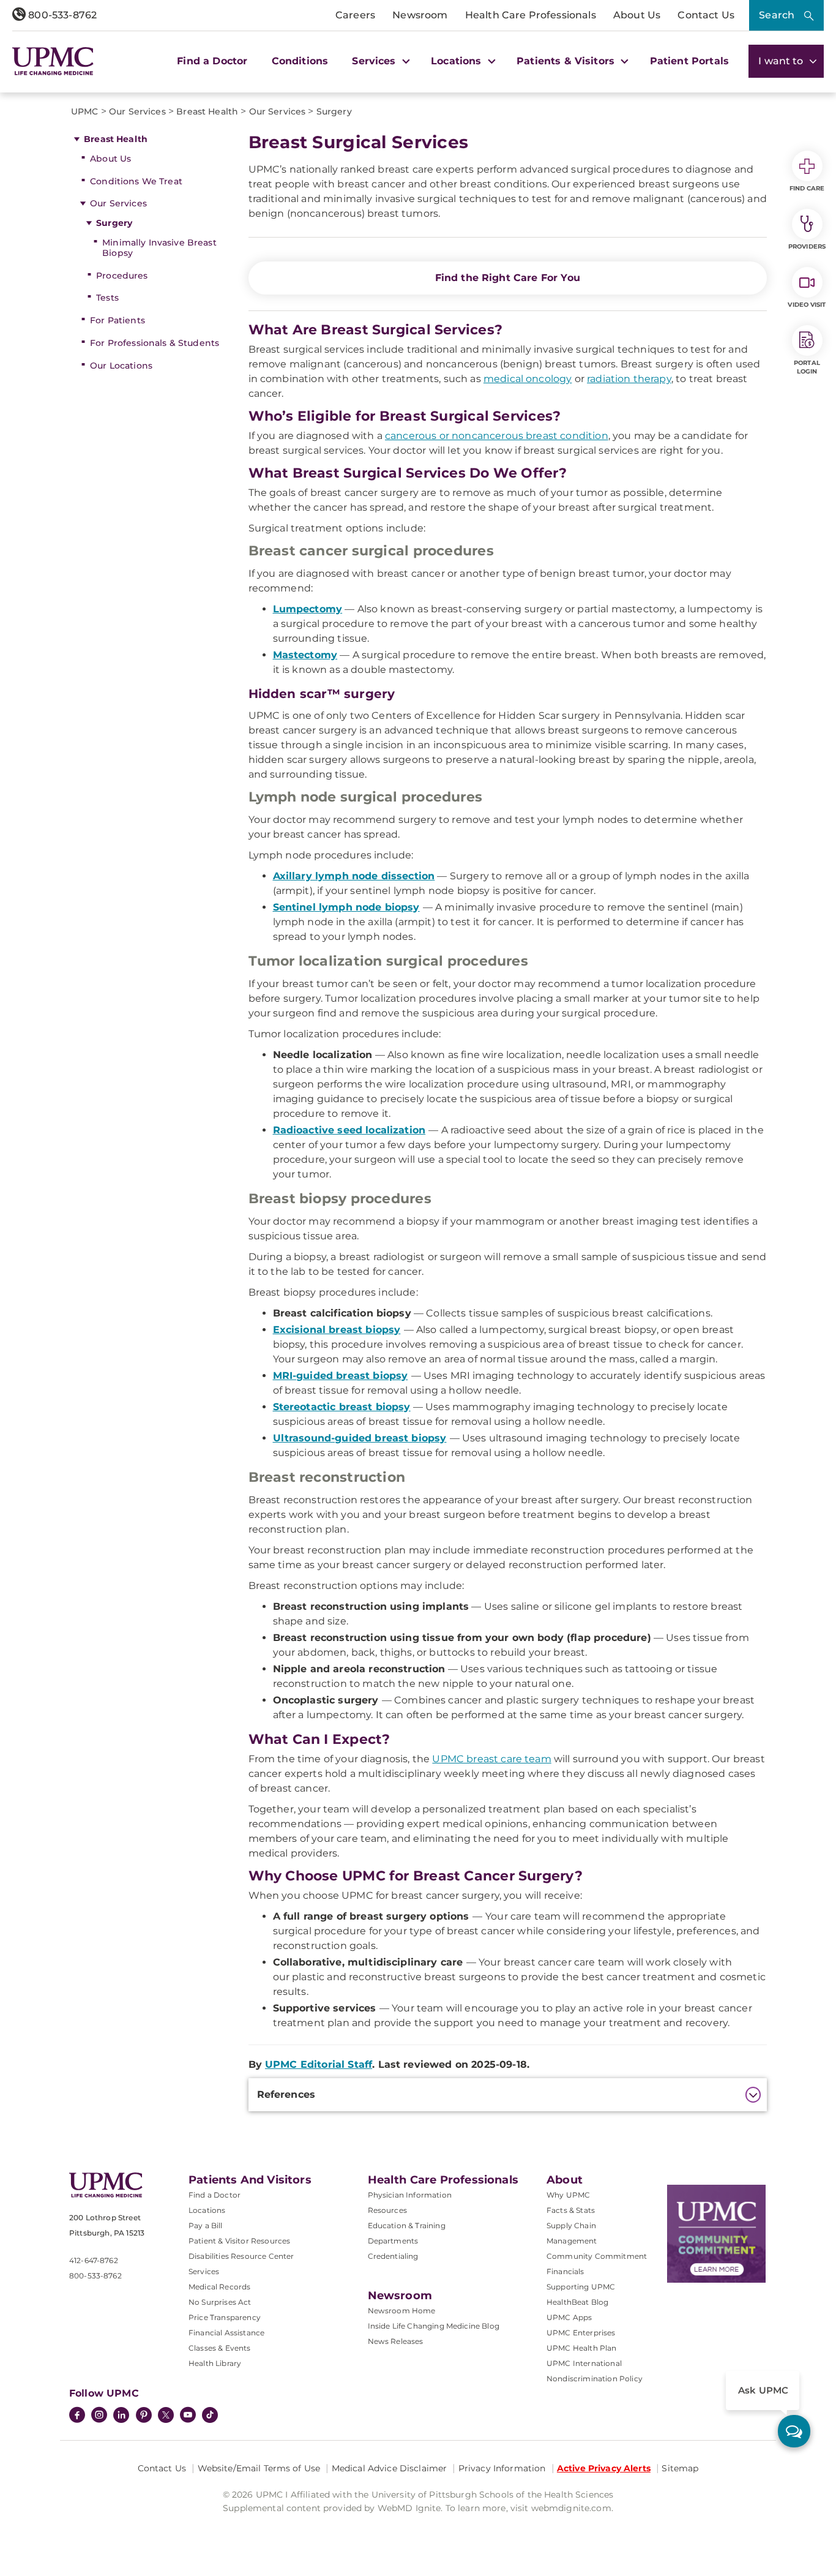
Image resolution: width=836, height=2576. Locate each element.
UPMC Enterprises (581, 2333)
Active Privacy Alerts (604, 2468)
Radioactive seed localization (349, 1130)
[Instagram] (99, 2416)
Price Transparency (225, 2317)
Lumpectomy (308, 609)
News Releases (396, 2341)
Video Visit (807, 305)
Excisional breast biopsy (337, 1330)
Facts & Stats (571, 2210)
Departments (393, 2241)
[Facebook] (77, 2416)
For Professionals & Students (155, 343)
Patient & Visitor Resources (239, 2241)
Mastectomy (305, 655)
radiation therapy (629, 379)
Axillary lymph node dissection (354, 876)
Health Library (215, 2363)
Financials (565, 2271)
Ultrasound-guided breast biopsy (360, 1438)
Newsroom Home (402, 2311)
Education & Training (407, 2225)
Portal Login (807, 367)
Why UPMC (568, 2195)
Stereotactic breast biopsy (342, 1407)
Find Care (807, 188)
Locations (207, 2210)
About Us (637, 15)
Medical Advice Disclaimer (390, 2468)
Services (204, 2271)
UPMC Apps (569, 2317)
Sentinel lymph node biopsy (346, 907)
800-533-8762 (61, 15)
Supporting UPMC (581, 2287)
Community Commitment (597, 2256)
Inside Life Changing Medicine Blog (434, 2326)
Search (777, 15)
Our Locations (121, 366)
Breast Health (116, 139)
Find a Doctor (212, 61)
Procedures (122, 276)
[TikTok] (210, 2415)
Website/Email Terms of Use (259, 2468)
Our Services (118, 203)
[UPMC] (53, 61)
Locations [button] (458, 61)
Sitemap (680, 2468)
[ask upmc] (794, 2431)
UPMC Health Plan (582, 2348)
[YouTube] (188, 2416)
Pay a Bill (206, 2225)
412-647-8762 (94, 2260)
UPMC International (584, 2363)
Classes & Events (220, 2348)
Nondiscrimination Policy (595, 2379)
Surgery (114, 223)
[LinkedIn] (121, 2416)
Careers (355, 15)
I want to (782, 61)
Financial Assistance (226, 2333)
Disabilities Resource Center (241, 2256)
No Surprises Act (220, 2302)
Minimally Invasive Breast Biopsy (159, 248)
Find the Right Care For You (508, 278)
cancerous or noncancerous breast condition (497, 436)
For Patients (118, 320)
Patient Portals (689, 61)
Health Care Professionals (531, 15)
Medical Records (219, 2287)
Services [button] (375, 61)
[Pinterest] (144, 2416)
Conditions (300, 61)
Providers (807, 246)
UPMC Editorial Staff (319, 2064)
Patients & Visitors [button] (567, 61)
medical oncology (528, 379)
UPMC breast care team (491, 1759)
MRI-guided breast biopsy (341, 1376)
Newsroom (420, 15)
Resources (387, 2210)
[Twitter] (166, 2415)
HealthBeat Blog (577, 2302)
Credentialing (393, 2256)
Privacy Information (502, 2468)
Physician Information (410, 2195)
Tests (107, 298)
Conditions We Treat (136, 181)
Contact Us (706, 15)
